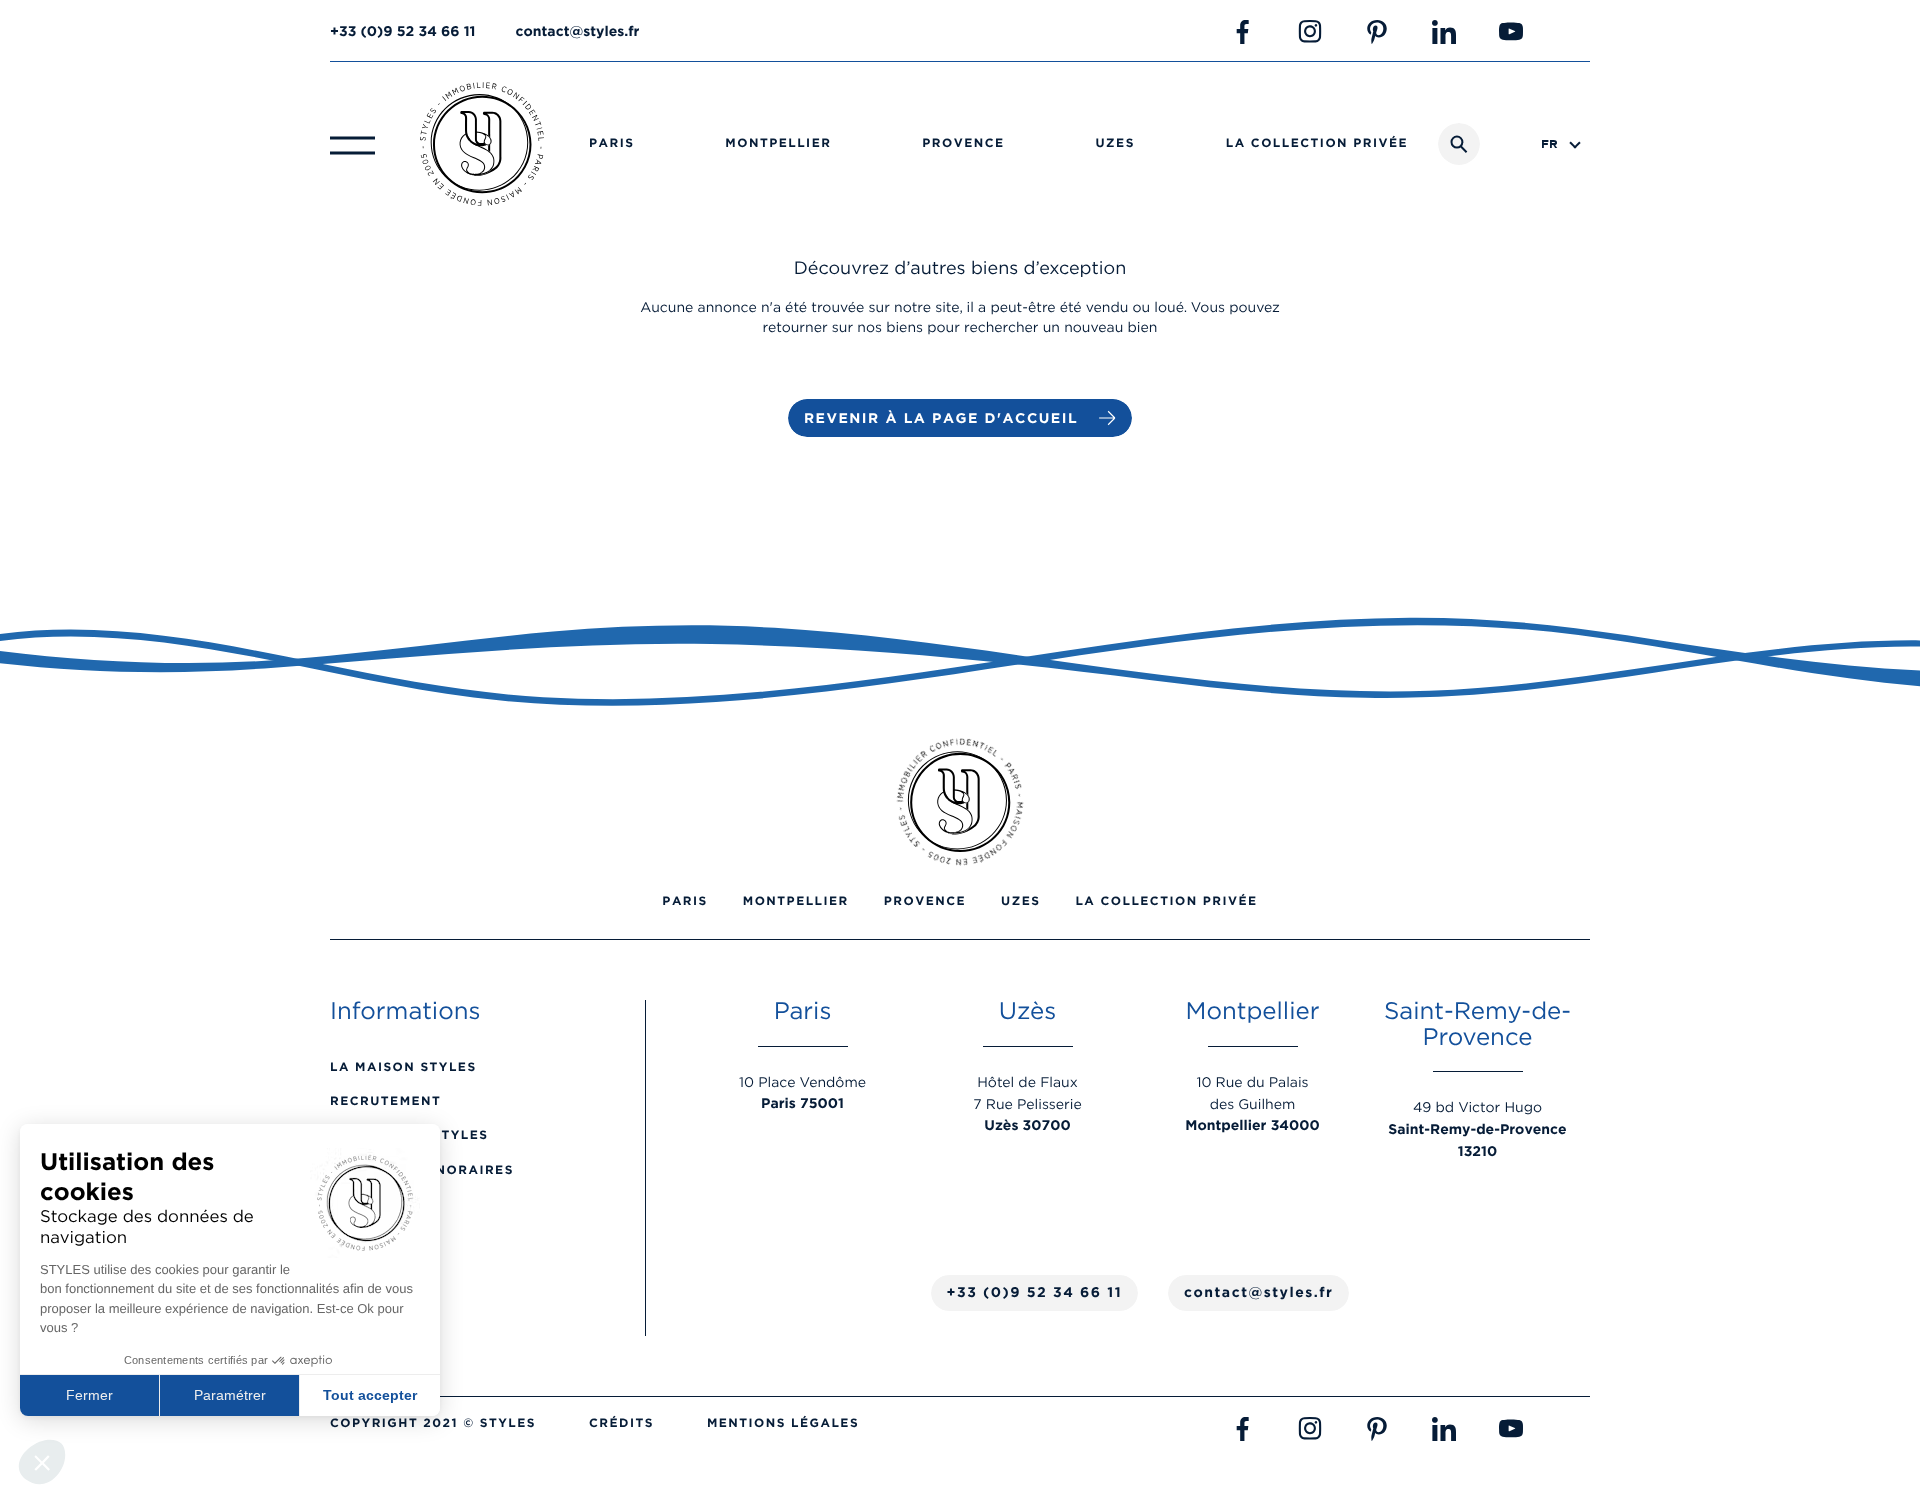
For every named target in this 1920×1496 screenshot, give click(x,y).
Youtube (1511, 32)
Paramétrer (230, 1395)
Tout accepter (370, 1395)
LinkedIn (1444, 32)
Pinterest (1377, 32)
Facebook (1243, 32)
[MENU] (352, 144)
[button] (42, 1462)
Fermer (89, 1395)
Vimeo (1578, 32)
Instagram (1310, 32)
